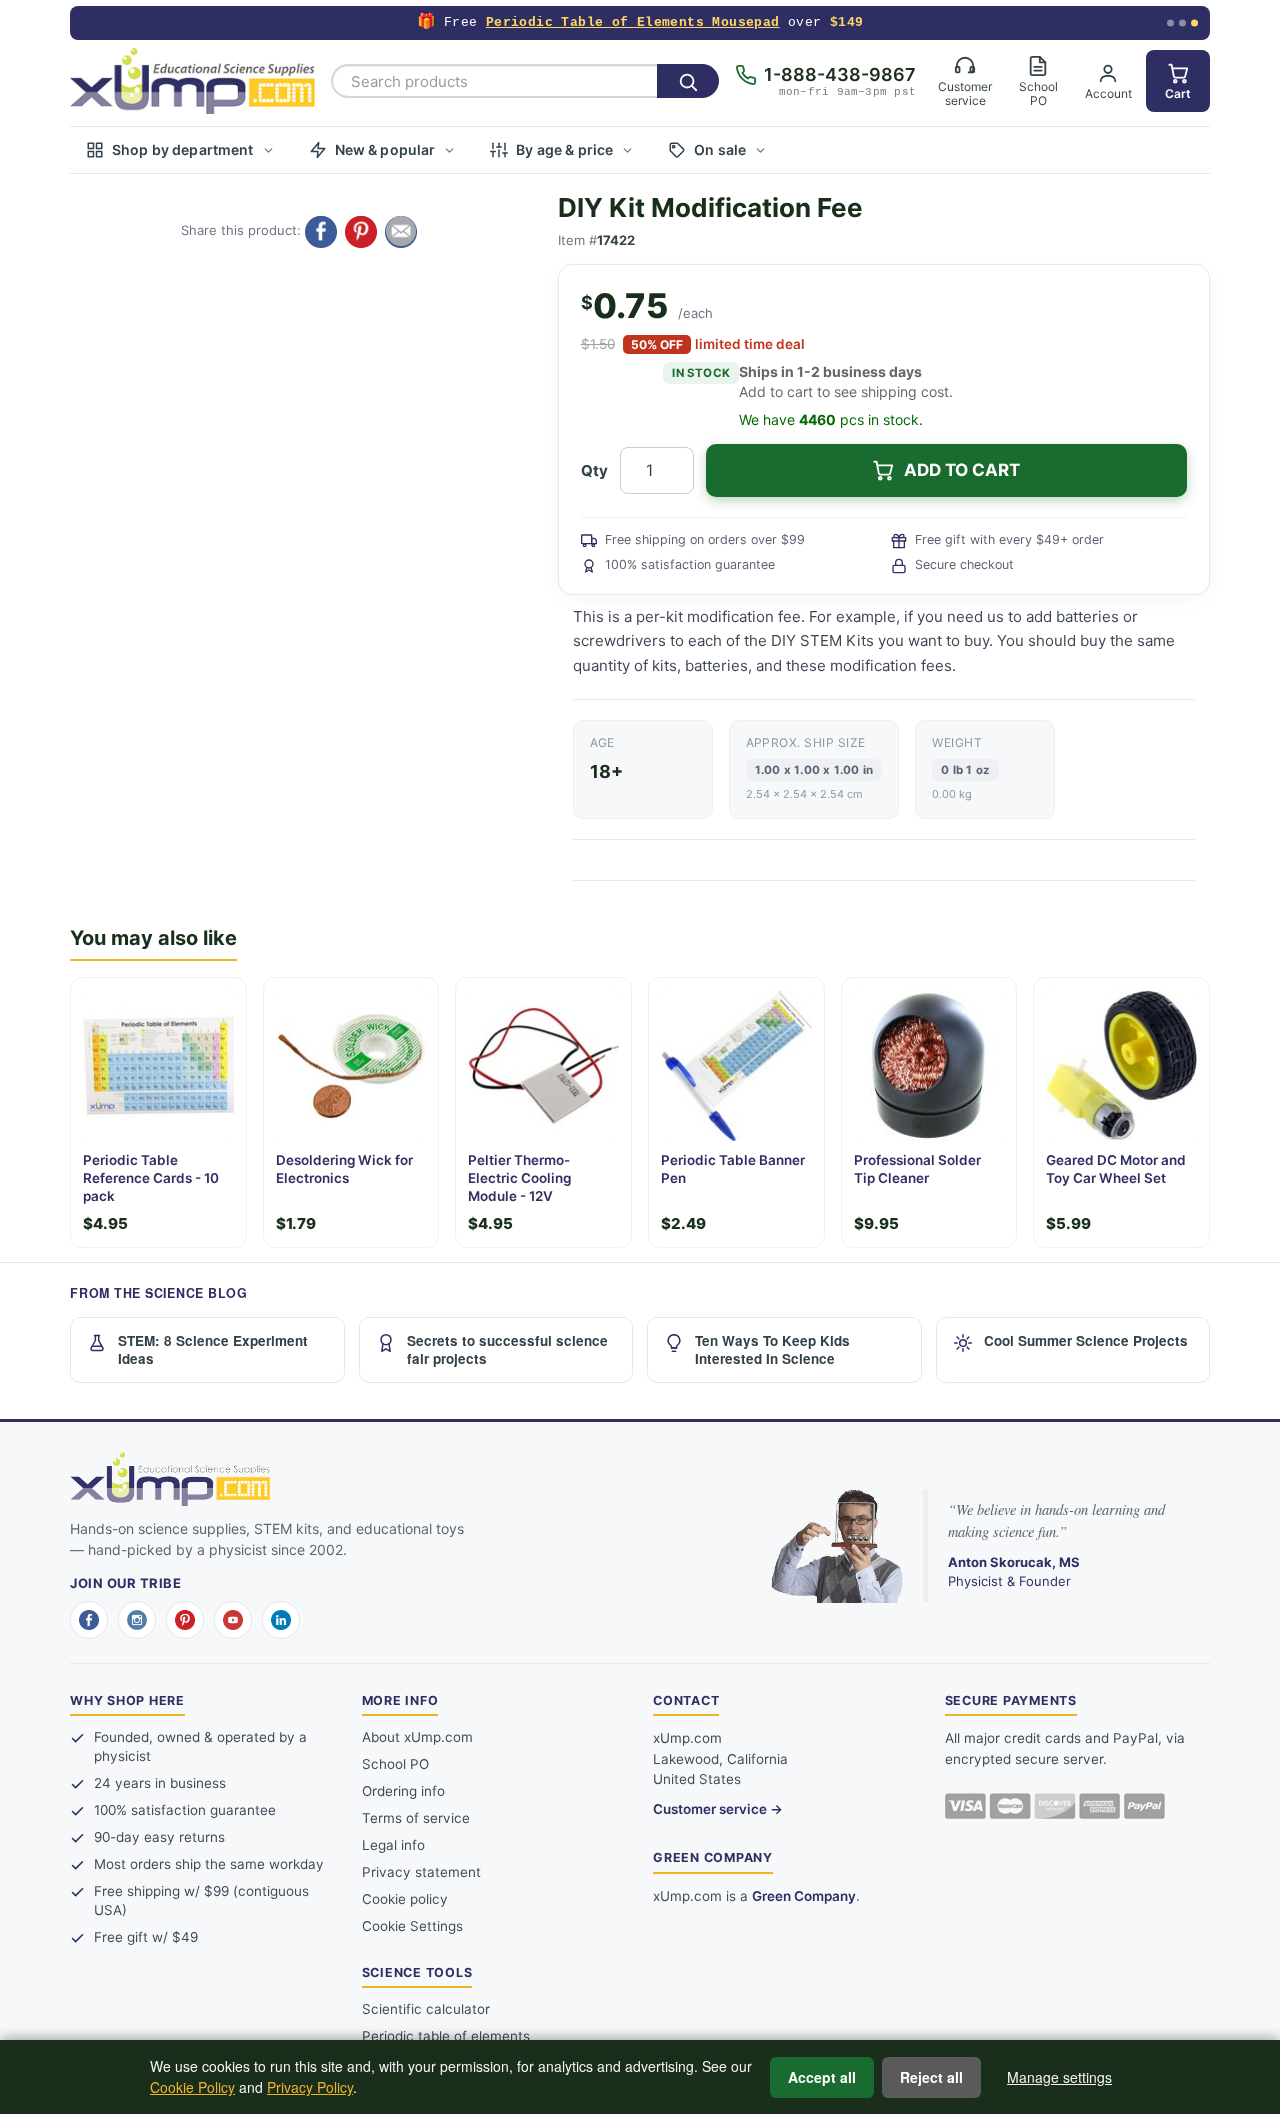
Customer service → (718, 1809)
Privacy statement (421, 1872)
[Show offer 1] (1170, 23)
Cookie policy (405, 1899)
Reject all (931, 2077)
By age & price (564, 149)
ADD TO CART (962, 470)
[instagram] (137, 1620)
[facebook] (89, 1620)
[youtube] (233, 1620)
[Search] (688, 81)
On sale (720, 149)
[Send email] (401, 232)
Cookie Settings (412, 1926)
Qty (594, 470)
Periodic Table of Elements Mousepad (633, 22)
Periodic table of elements (446, 2036)
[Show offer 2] (1182, 23)
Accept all (822, 2077)
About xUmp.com (417, 1737)
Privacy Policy (310, 2087)
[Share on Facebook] (321, 232)
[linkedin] (281, 1620)
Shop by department (183, 149)
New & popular (385, 149)
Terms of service (416, 1818)
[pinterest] (185, 1620)
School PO (395, 1764)
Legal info (393, 1845)
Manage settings (1059, 2077)
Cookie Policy (192, 2087)
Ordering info (403, 1791)
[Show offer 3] (1194, 23)
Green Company (804, 1896)
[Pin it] (361, 232)
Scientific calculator (426, 2009)
